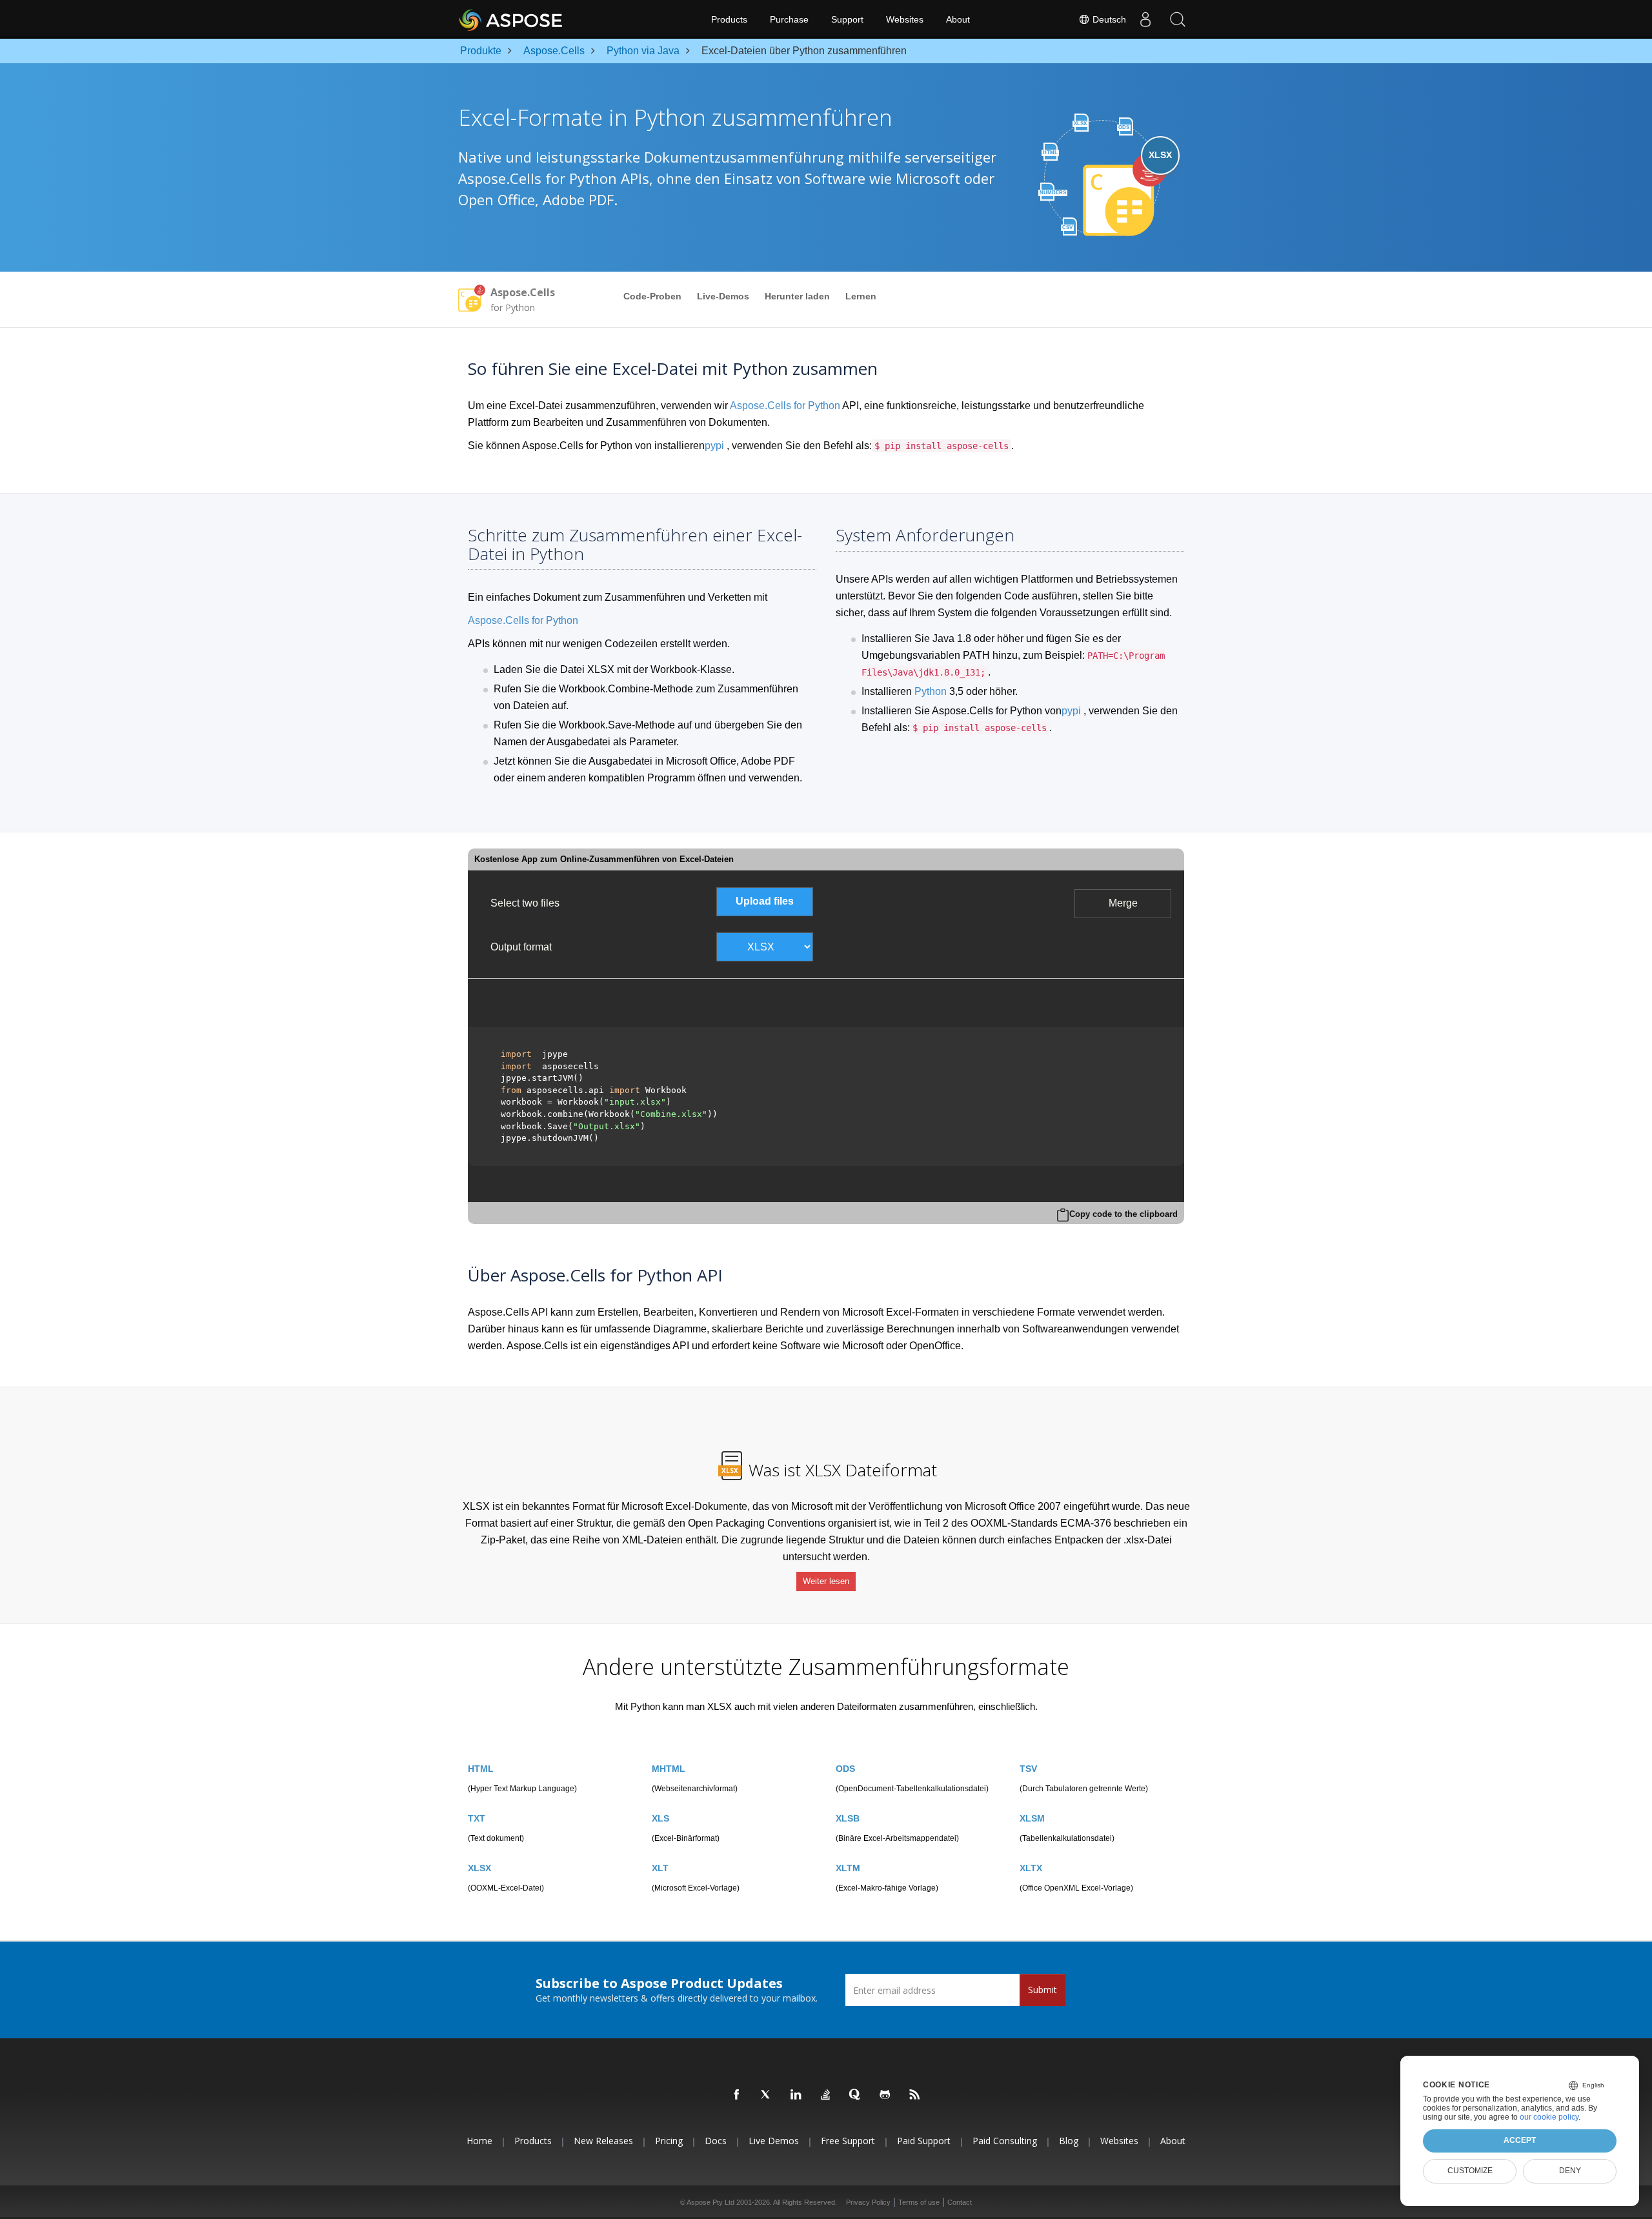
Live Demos (774, 2141)
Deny (1570, 2171)
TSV (1028, 1769)
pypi (714, 446)
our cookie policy (1549, 2117)
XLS (660, 1818)
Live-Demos (723, 296)
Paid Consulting (1005, 2141)
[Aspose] (511, 19)
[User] (1145, 19)
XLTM (848, 1868)
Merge (1123, 903)
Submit (1043, 1990)
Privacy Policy (868, 2202)
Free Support (848, 2141)
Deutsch (1108, 19)
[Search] (1178, 19)
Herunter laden (797, 296)
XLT (660, 1868)
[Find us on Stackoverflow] (826, 2095)
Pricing (669, 2141)
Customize (1470, 2171)
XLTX (1031, 1868)
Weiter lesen (826, 1581)
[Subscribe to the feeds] (915, 2095)
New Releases (603, 2141)
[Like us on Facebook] (737, 2095)
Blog (1069, 2141)
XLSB (848, 1818)
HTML (481, 1769)
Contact (960, 2202)
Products (729, 19)
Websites (905, 19)
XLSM (1032, 1818)
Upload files (765, 901)
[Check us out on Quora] (856, 2095)
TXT (477, 1818)
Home (479, 2141)
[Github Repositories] (885, 2095)
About (958, 19)
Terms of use (919, 2202)
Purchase (789, 19)
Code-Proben (652, 296)
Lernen (861, 296)
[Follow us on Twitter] (767, 2095)
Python (931, 691)
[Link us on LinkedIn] (796, 2095)
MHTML (669, 1769)
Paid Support (924, 2141)
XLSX (479, 1868)
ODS (845, 1769)
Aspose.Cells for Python (785, 406)
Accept (1520, 2140)
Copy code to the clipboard (1123, 1214)
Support (847, 19)
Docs (716, 2141)
